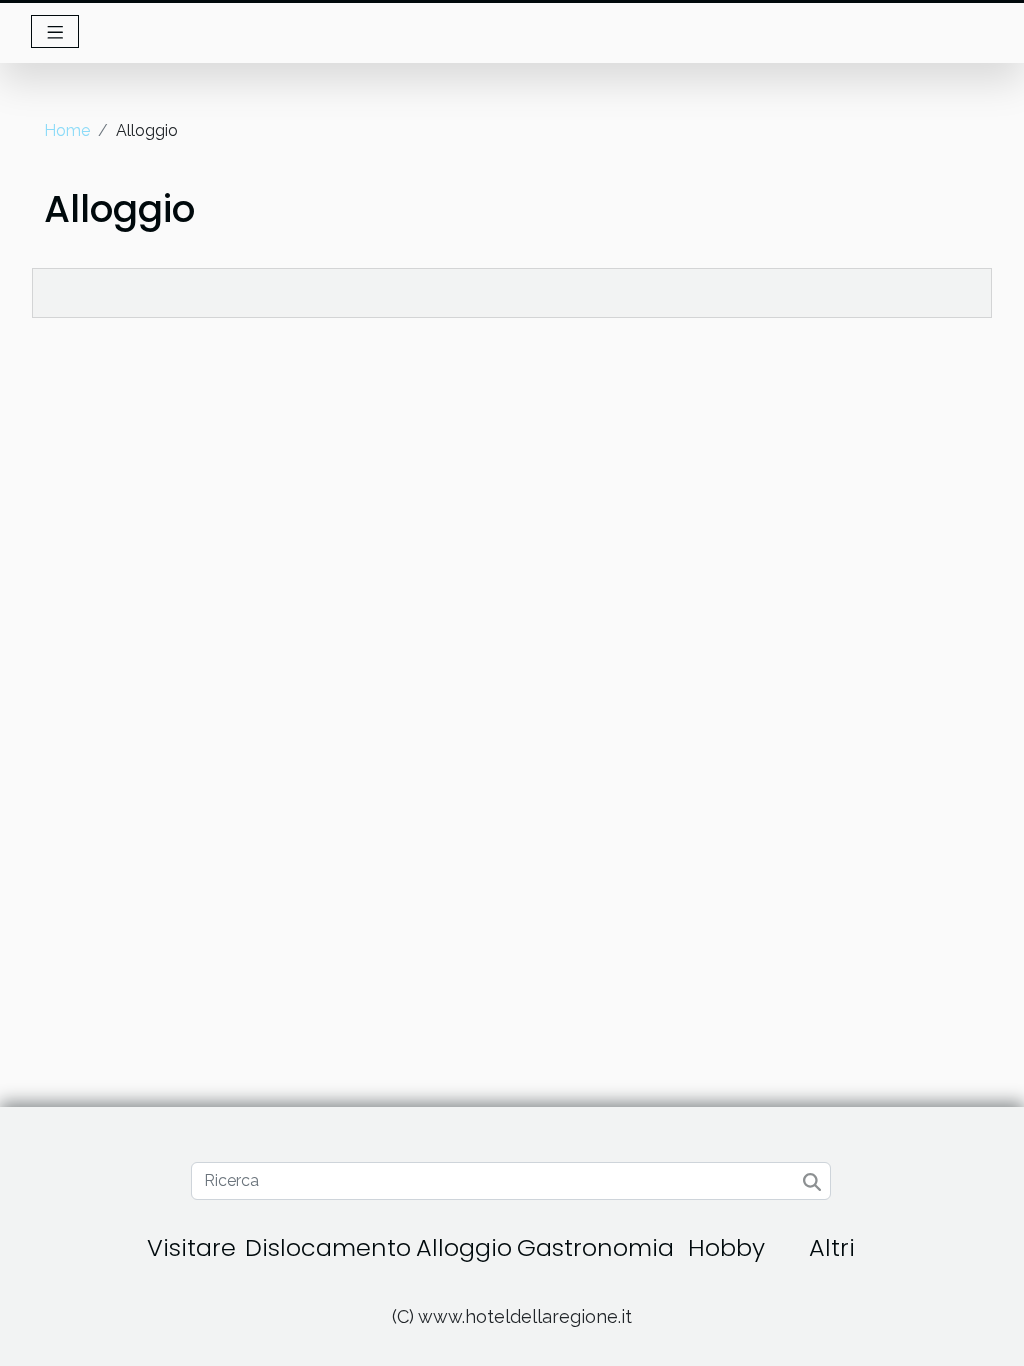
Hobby (726, 1247)
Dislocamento (328, 1247)
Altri (832, 1247)
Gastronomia (595, 1247)
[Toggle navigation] (55, 31)
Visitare (191, 1247)
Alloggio (464, 1247)
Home (67, 130)
